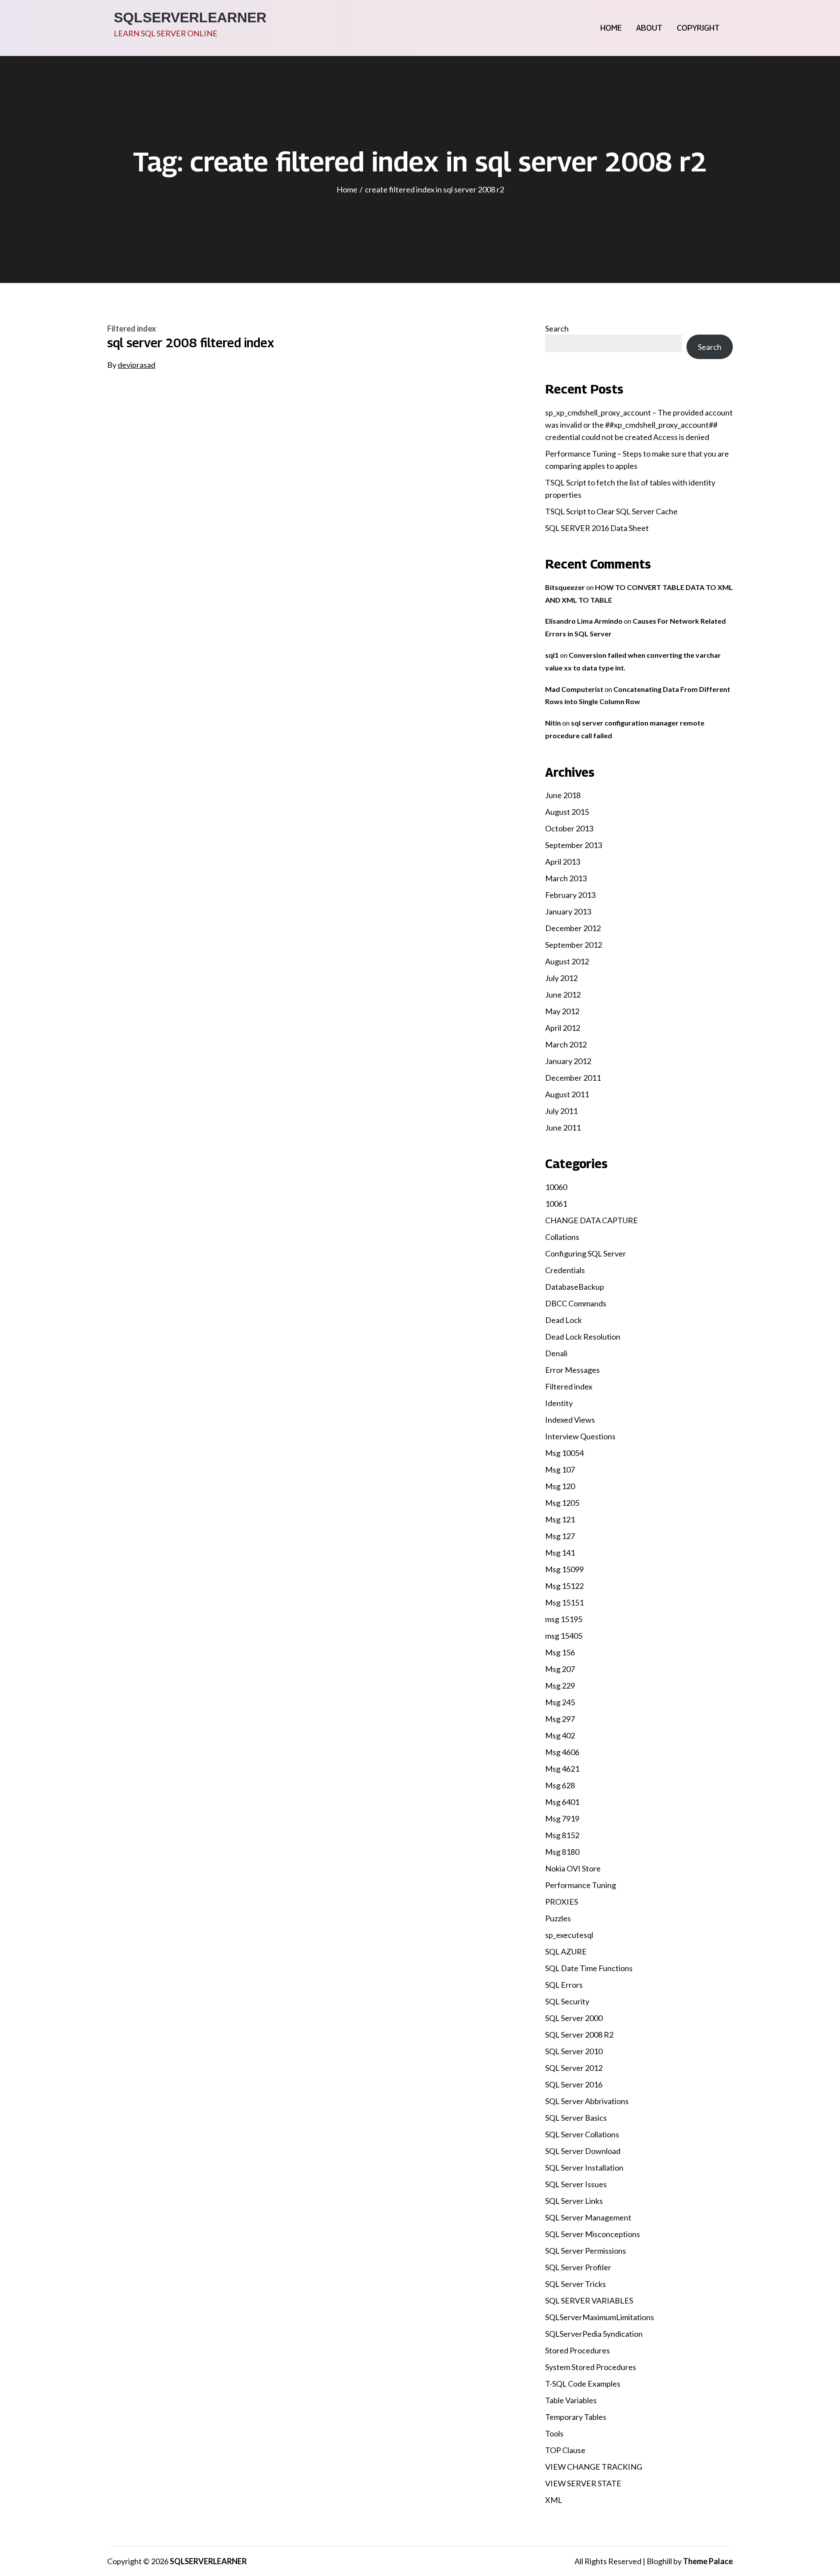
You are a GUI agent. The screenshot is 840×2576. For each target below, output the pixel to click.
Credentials (565, 1270)
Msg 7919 (562, 1819)
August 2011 (567, 1094)
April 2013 (563, 862)
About (649, 28)
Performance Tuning (581, 1885)
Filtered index (132, 328)
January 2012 (568, 1061)
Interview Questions (580, 1436)
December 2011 (573, 1078)
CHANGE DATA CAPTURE (591, 1220)
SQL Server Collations (582, 2134)
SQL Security (567, 2001)
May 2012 (562, 1011)
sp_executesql (569, 1935)
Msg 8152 (562, 1835)
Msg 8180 (562, 1852)
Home (611, 28)
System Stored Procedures (591, 2367)
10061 (556, 1204)
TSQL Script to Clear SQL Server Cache (611, 511)
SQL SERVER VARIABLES (589, 2300)
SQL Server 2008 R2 (579, 2035)
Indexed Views (570, 1420)
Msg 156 (560, 1652)
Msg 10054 (564, 1453)
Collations (562, 1237)
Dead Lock (563, 1320)
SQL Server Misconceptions (593, 2234)
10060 (556, 1187)
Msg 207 (560, 1669)
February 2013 (570, 895)
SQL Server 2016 (574, 2084)
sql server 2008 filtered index (191, 343)
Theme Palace (708, 2561)
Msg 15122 (564, 1586)
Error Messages (572, 1370)
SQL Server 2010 (574, 2051)
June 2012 (563, 995)
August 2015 (567, 812)
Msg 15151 (564, 1602)
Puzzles (558, 1918)
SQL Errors (564, 1985)
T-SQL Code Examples (583, 2384)
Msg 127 (560, 1536)
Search (557, 328)
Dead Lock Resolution (583, 1337)
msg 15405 (564, 1636)
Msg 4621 (562, 1769)
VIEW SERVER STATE (583, 2483)
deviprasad (136, 365)
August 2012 (567, 961)
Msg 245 (560, 1702)
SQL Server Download (583, 2151)
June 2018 (563, 795)
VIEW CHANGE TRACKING (594, 2467)
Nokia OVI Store (573, 1868)
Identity (559, 1403)
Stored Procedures (577, 2350)
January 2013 (568, 911)
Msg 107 (560, 1470)
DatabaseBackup (575, 1287)
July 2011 (561, 1111)
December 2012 (573, 928)
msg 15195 (564, 1619)
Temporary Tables (576, 2417)
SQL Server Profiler (578, 2267)
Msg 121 (560, 1519)
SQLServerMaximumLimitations (600, 2317)
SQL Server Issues (576, 2184)
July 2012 (561, 978)
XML (554, 2500)
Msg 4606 (562, 1752)
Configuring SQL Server (586, 1253)
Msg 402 (560, 1735)
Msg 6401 (562, 1802)
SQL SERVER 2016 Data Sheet (597, 528)
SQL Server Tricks (576, 2284)
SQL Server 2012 (574, 2068)
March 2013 (566, 878)
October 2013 (569, 828)
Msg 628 (560, 1785)
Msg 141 (560, 1553)
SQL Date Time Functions (589, 1968)
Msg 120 (560, 1486)
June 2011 (563, 1127)
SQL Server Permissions (586, 2251)
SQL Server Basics (576, 2118)
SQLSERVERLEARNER (190, 17)
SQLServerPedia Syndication (594, 2334)
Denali (556, 1353)
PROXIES (562, 1902)
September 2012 (574, 945)
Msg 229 (560, 1686)
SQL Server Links (574, 2201)
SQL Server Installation (584, 2168)
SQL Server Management (588, 2217)
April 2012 (563, 1028)
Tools (554, 2433)
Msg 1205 (562, 1503)
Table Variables (571, 2400)
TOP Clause (565, 2450)
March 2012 (566, 1044)
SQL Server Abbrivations (587, 2101)
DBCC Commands (576, 1303)
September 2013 (574, 845)
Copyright (698, 28)
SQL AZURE (566, 1951)
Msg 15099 (564, 1569)
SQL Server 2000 (574, 2018)
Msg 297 (560, 1719)
